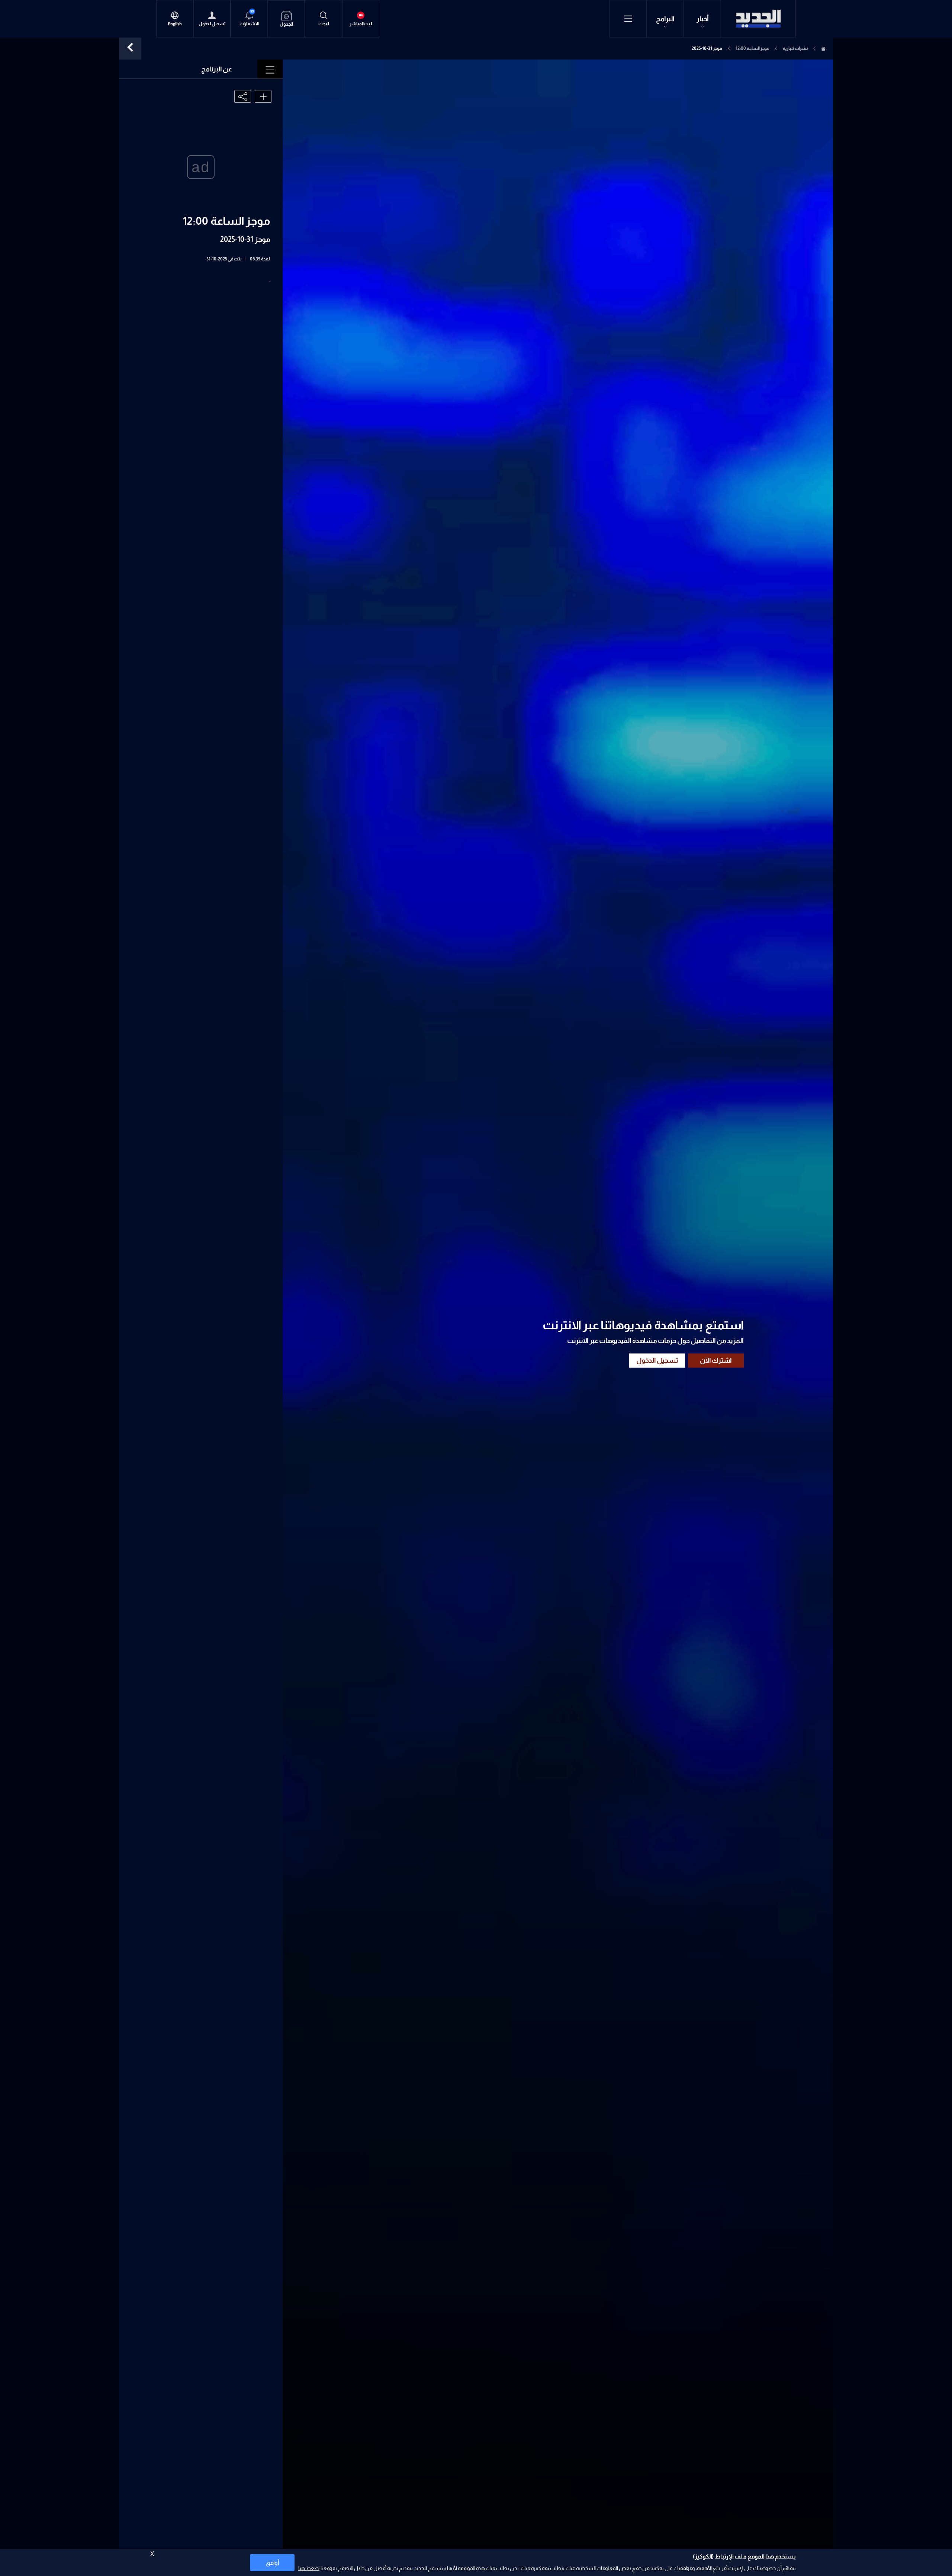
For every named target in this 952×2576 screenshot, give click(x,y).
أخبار (703, 19)
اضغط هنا (309, 2568)
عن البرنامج (217, 69)
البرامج (665, 19)
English (175, 24)
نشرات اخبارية (795, 48)
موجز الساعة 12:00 (752, 48)
